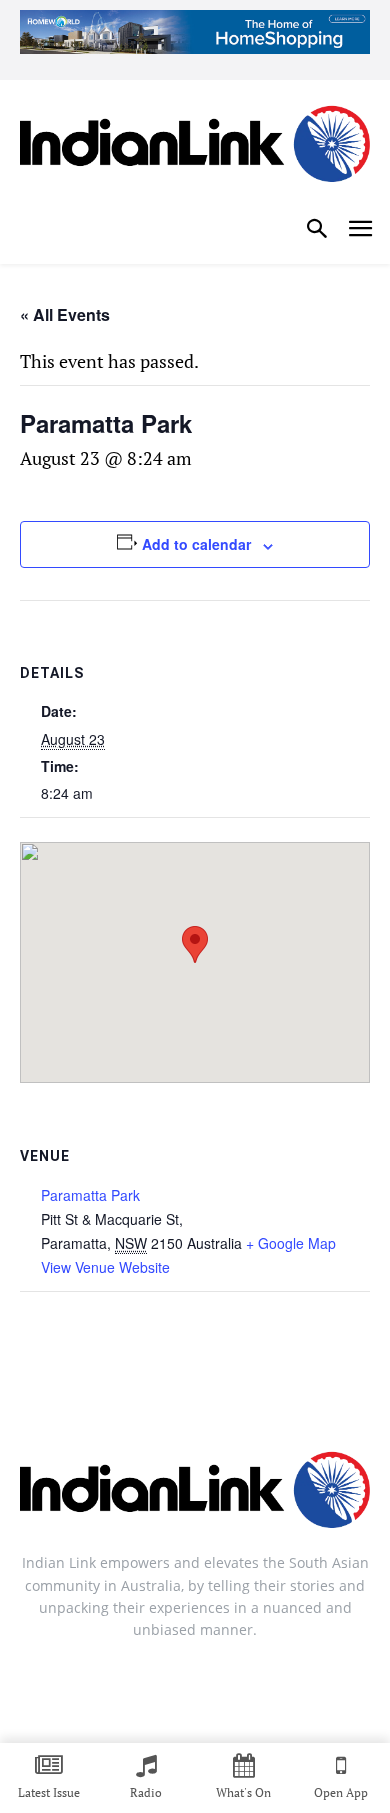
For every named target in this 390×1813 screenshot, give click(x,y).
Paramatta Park (90, 1195)
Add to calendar (196, 544)
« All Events (65, 314)
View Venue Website (105, 1267)
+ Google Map (291, 1243)
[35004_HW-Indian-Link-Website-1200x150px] (195, 32)
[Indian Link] (195, 148)
